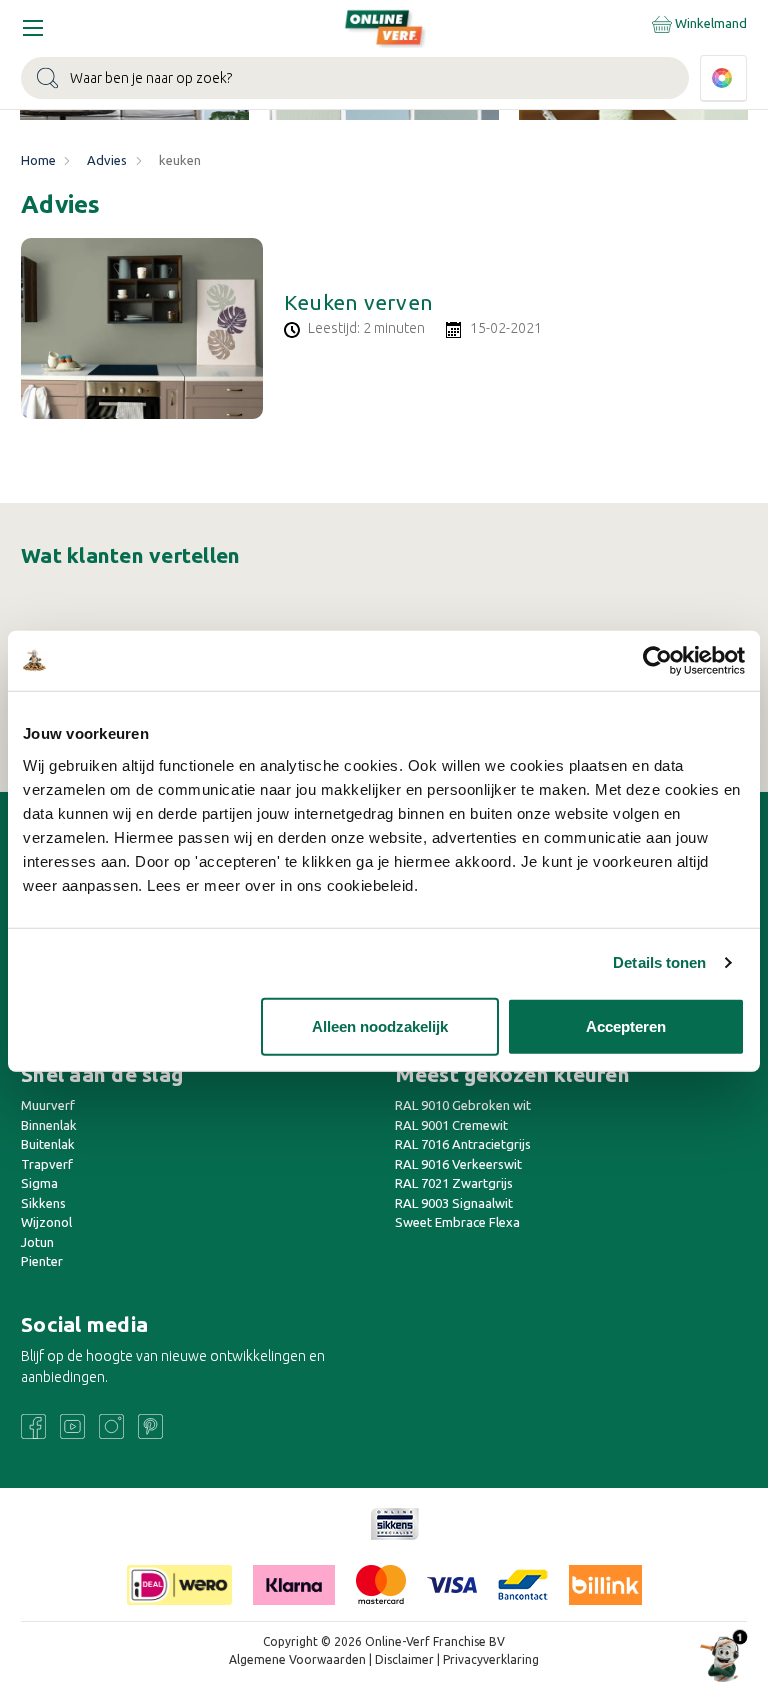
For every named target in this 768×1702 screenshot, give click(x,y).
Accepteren (626, 1025)
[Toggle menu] (32, 27)
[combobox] (355, 78)
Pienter (42, 1261)
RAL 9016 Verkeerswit (458, 1164)
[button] (395, 1524)
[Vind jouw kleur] (723, 78)
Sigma (39, 1183)
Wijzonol (46, 1222)
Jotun (37, 1242)
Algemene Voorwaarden (297, 1659)
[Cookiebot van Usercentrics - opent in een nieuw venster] (657, 661)
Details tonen (659, 962)
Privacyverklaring (491, 1659)
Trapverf (47, 1164)
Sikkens (43, 1203)
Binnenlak (49, 1125)
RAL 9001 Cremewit (451, 1125)
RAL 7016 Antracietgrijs (463, 1144)
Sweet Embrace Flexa (457, 1222)
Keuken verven (358, 302)
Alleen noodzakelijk (380, 1025)
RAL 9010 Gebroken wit (463, 1105)
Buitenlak (48, 1144)
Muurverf (48, 1105)
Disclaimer (404, 1659)
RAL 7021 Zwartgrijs (454, 1183)
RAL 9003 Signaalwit (454, 1203)
